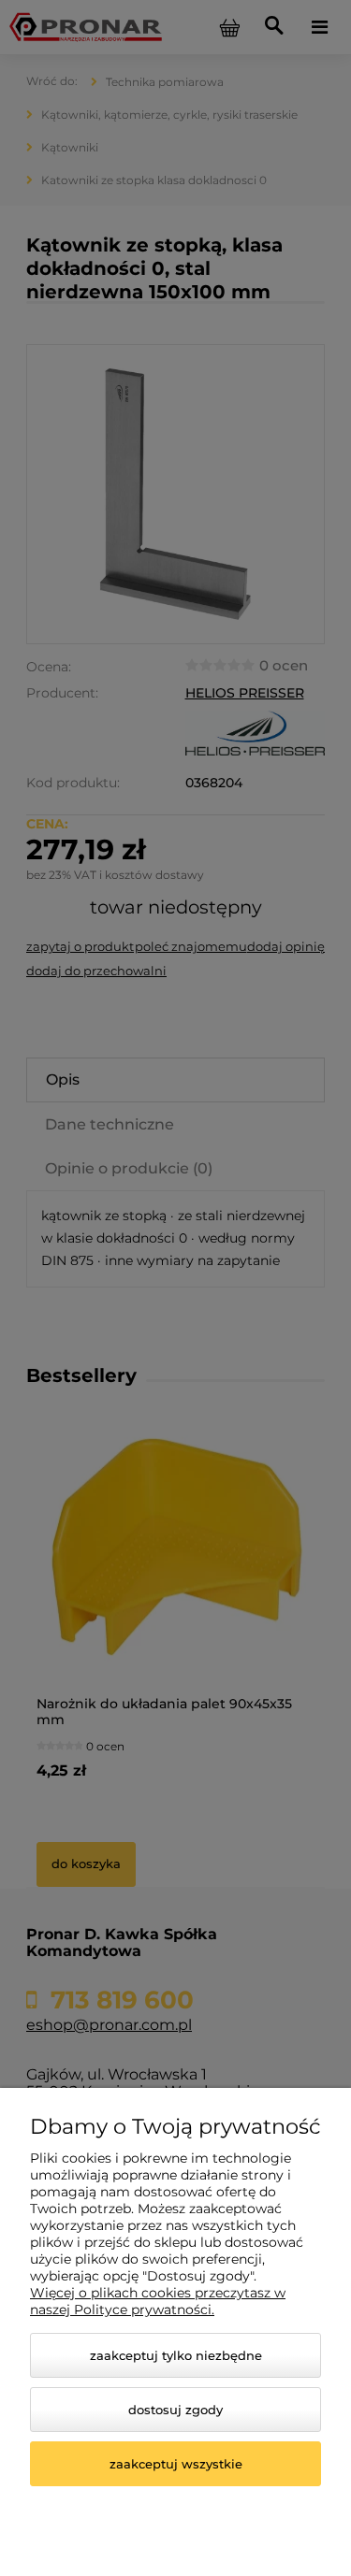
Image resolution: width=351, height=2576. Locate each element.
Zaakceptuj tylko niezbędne (176, 2355)
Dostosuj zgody (175, 2410)
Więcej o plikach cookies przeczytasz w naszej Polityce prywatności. (158, 2301)
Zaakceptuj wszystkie (176, 2464)
